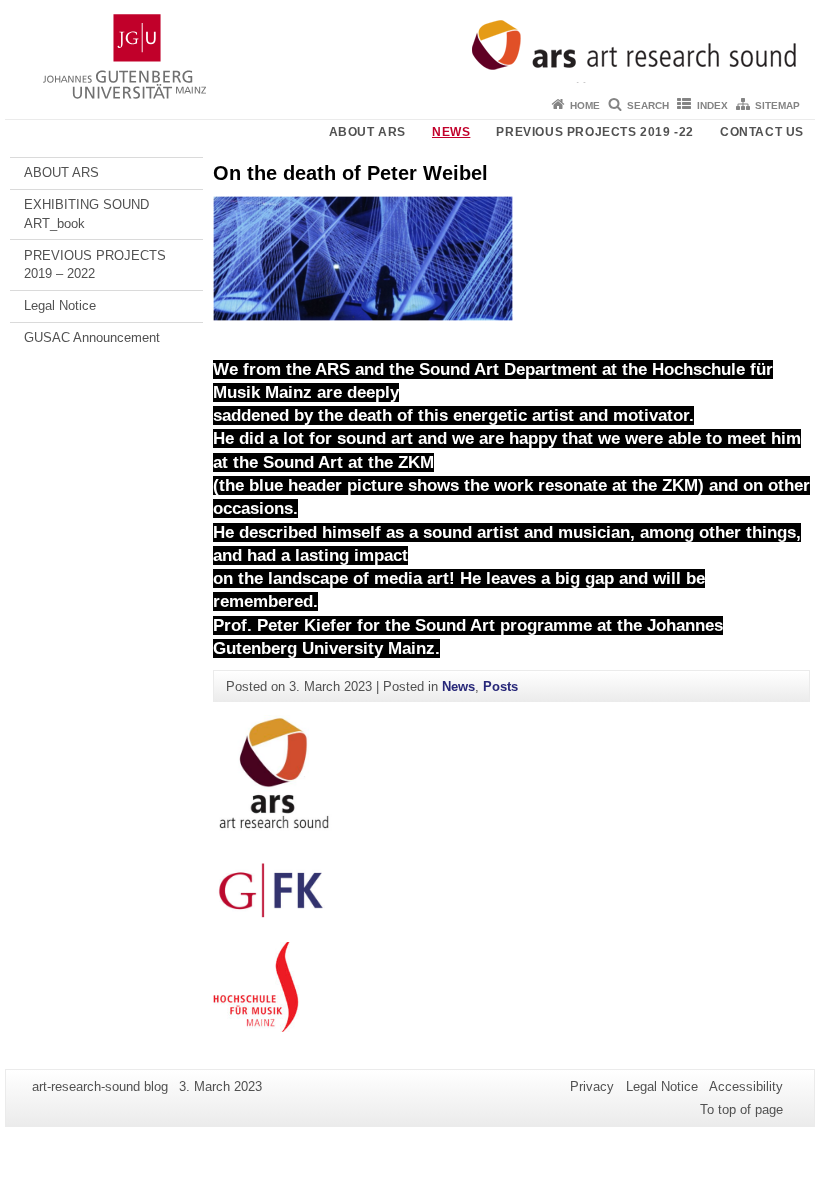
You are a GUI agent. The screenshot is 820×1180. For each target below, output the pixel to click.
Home (585, 105)
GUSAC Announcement (92, 337)
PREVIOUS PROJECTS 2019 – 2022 (95, 264)
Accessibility (746, 1086)
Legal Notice (60, 305)
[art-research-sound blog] (410, 45)
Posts (500, 686)
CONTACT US (762, 132)
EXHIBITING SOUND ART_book (86, 213)
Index (712, 105)
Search (648, 105)
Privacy (592, 1086)
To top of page (741, 1109)
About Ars (367, 132)
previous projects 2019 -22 (595, 132)
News (451, 132)
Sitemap (777, 105)
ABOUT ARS (61, 172)
